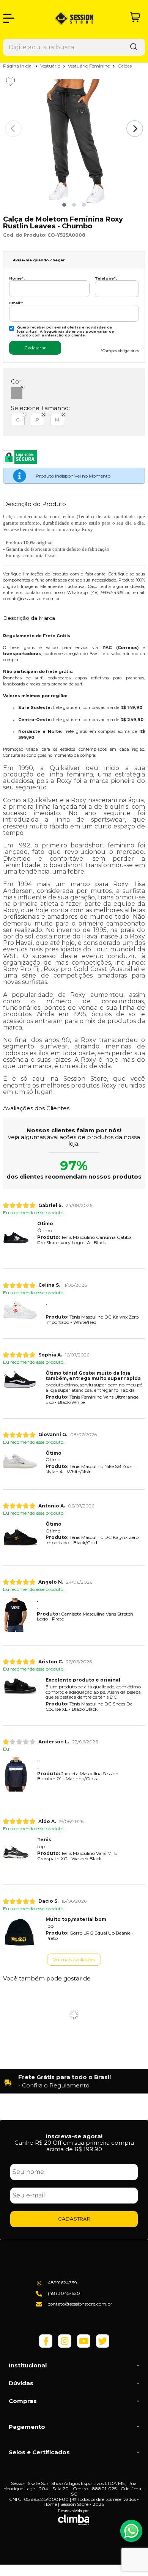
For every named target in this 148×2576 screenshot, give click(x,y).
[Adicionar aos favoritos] (10, 82)
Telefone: (106, 278)
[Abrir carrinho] (135, 17)
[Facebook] (46, 2346)
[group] (74, 2081)
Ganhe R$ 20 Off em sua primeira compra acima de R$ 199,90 (74, 2146)
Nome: (17, 278)
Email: (16, 303)
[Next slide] (135, 129)
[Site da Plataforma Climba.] (74, 2517)
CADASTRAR (74, 2219)
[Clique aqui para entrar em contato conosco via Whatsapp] (131, 2531)
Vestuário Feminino (90, 66)
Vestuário (51, 66)
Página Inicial (18, 66)
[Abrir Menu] (9, 18)
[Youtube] (84, 2346)
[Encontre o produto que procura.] (134, 47)
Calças (125, 66)
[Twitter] (103, 2346)
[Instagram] (65, 2346)
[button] (64, 205)
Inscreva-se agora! (74, 2136)
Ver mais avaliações (74, 1959)
